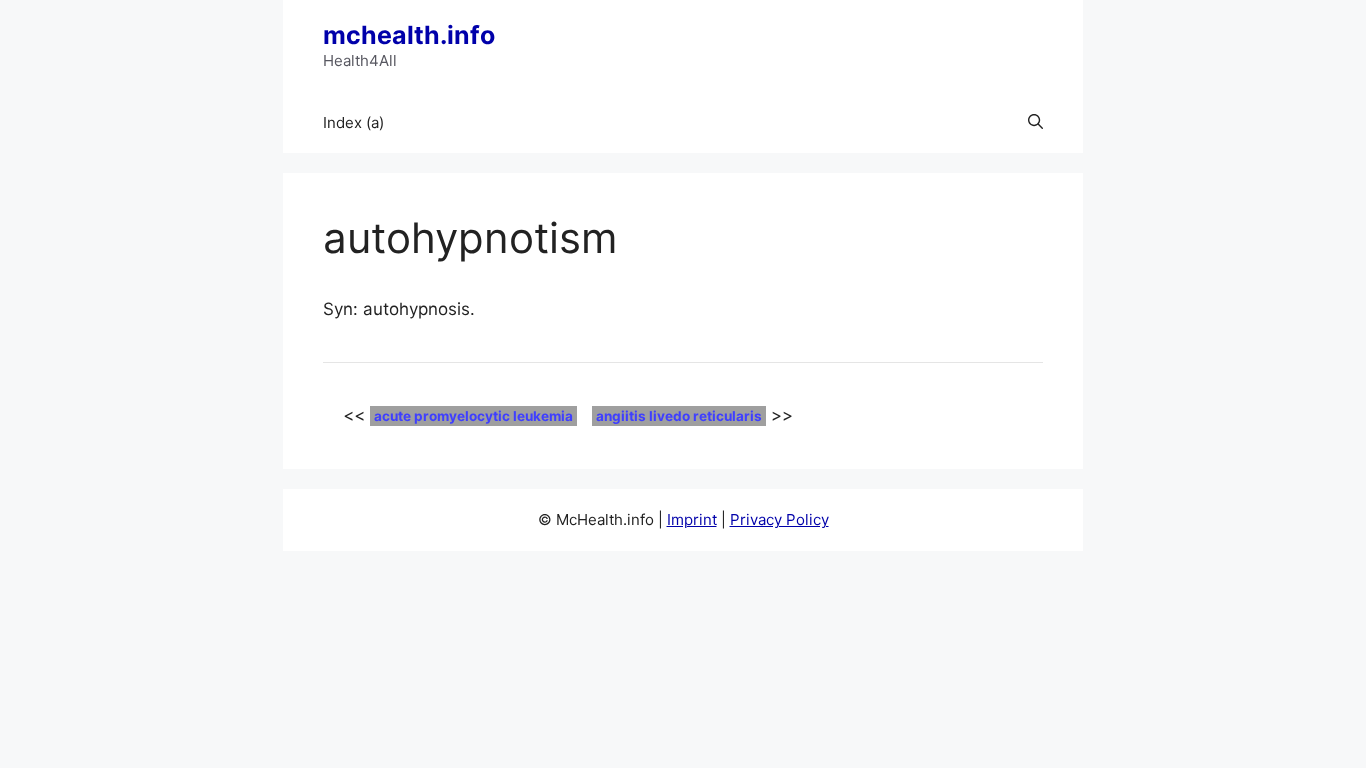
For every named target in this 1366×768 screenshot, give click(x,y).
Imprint (692, 519)
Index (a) (353, 122)
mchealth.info (409, 35)
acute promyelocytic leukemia (473, 416)
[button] (1035, 123)
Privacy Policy (779, 519)
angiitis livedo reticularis (679, 416)
